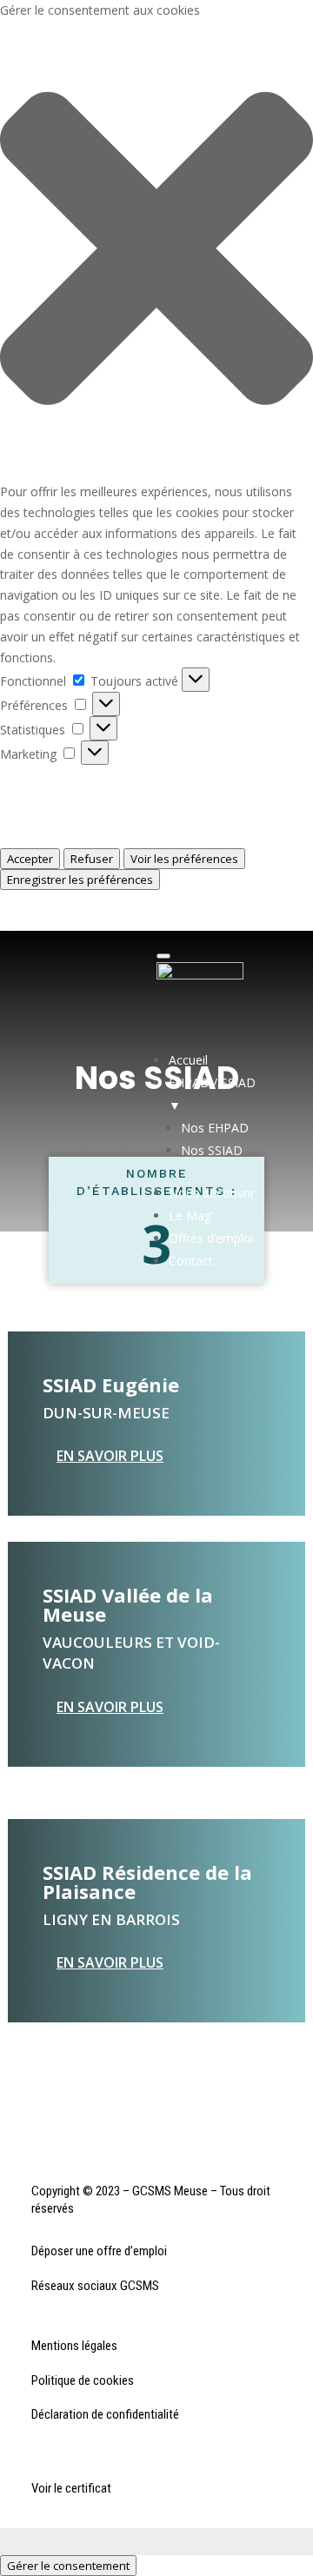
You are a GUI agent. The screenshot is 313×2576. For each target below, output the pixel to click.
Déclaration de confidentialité (83, 920)
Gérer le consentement (68, 2566)
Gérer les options (48, 775)
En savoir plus (110, 1456)
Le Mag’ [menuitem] (191, 1215)
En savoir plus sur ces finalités (84, 837)
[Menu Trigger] (163, 956)
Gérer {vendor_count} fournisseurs (97, 817)
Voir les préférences (184, 859)
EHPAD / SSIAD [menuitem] (212, 1094)
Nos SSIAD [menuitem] (212, 1150)
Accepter (30, 859)
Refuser (92, 859)
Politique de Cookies (57, 900)
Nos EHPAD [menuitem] (215, 1128)
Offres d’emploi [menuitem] (211, 1238)
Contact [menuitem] (191, 1261)
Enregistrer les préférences (80, 880)
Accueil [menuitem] (188, 1060)
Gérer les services (50, 796)
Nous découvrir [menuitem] (212, 1193)
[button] (156, 251)
